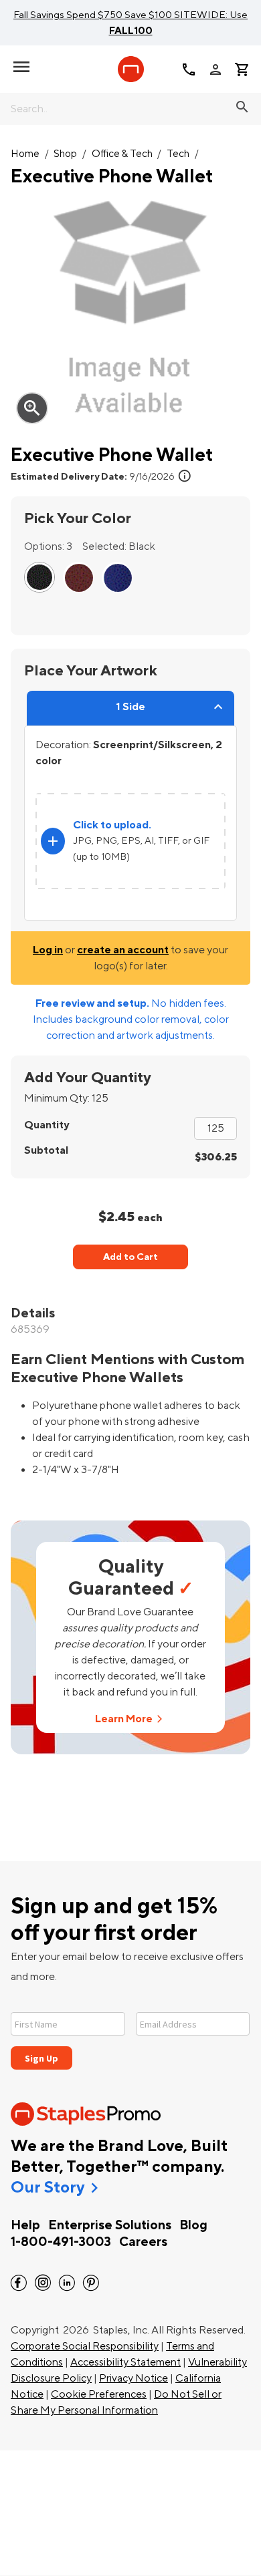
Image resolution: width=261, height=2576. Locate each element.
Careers (143, 2242)
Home (25, 154)
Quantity (47, 1125)
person (215, 69)
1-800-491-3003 (61, 2242)
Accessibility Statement (125, 2362)
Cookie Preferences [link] (99, 2394)
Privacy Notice (134, 2378)
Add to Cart (130, 1257)
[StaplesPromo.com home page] (131, 69)
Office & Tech (122, 154)
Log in (48, 950)
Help (25, 2225)
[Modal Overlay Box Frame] (130, 2033)
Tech (178, 154)
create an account (123, 950)
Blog (193, 2225)
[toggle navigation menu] (21, 67)
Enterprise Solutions (110, 2225)
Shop (65, 154)
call (189, 69)
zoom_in (32, 408)
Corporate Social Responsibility (85, 2346)
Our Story (48, 2188)
